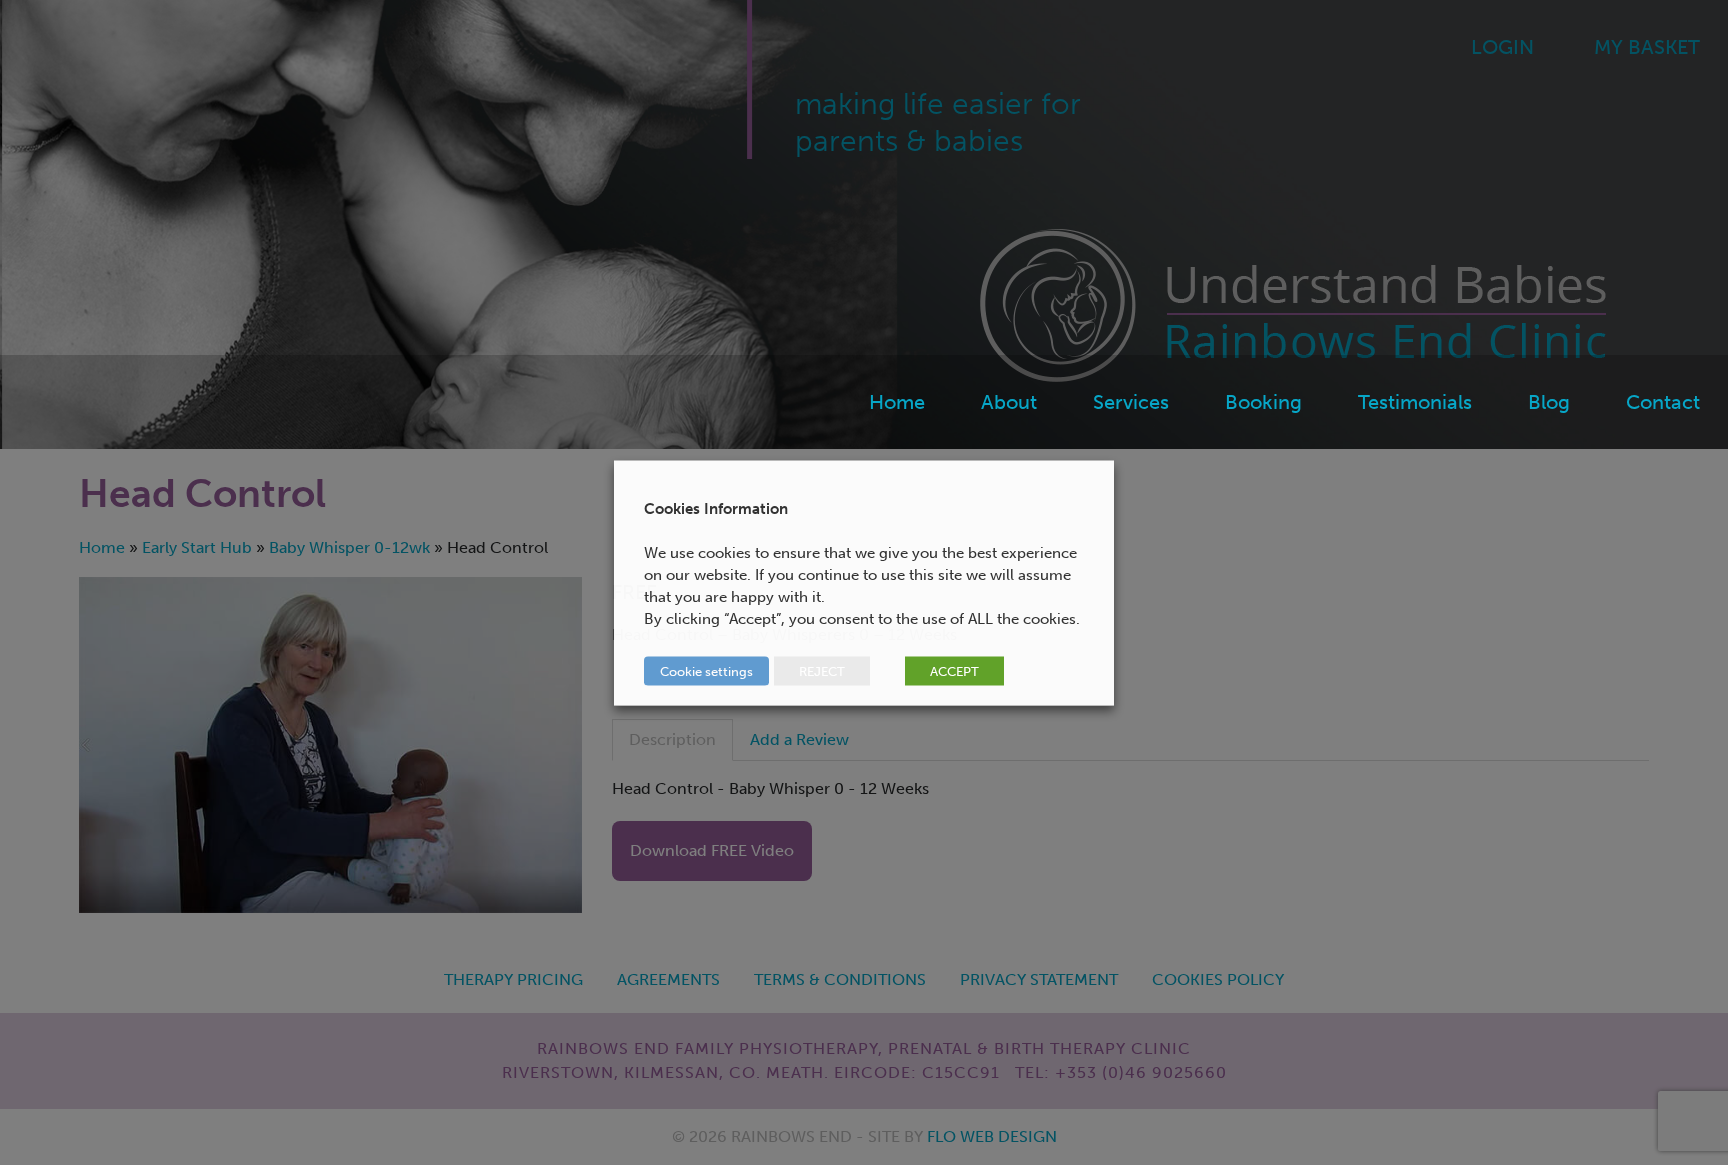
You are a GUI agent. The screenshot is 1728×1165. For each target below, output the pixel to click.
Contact (1663, 402)
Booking (1263, 402)
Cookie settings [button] (706, 670)
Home (897, 402)
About (1009, 402)
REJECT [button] (822, 670)
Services (1131, 402)
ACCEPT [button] (954, 670)
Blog (1549, 402)
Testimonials (1415, 402)
